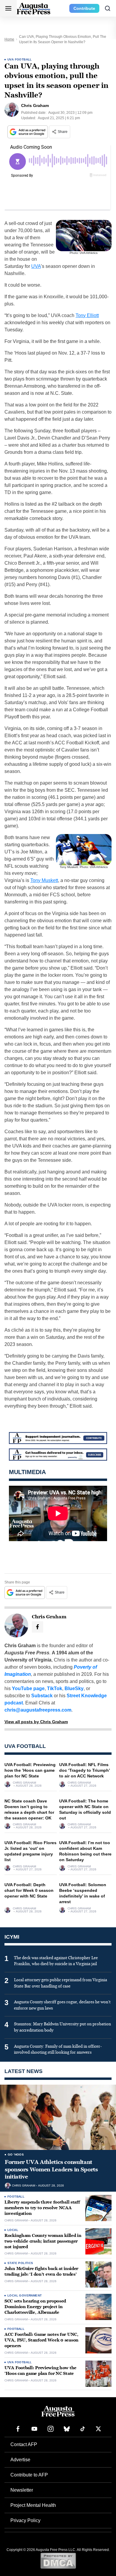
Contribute (84, 8)
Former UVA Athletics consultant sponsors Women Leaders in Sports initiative (51, 2169)
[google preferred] (28, 132)
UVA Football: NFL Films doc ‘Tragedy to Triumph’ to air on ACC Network (84, 1770)
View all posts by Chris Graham (36, 1722)
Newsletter (22, 2490)
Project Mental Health (33, 2505)
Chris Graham (24, 1783)
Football (16, 2197)
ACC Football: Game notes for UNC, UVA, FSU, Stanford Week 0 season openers (41, 2340)
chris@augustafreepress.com (38, 1710)
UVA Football (20, 59)
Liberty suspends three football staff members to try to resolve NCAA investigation (42, 2208)
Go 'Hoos (16, 2155)
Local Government (25, 2295)
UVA (36, 266)
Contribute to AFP (29, 2475)
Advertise (20, 2460)
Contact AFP (24, 2444)
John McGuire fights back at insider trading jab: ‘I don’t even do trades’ (41, 2271)
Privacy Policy (25, 2520)
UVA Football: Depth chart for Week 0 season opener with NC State (29, 1890)
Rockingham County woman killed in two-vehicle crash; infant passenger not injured (43, 2241)
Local (13, 2230)
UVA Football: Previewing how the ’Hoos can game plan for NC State (30, 1770)
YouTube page (28, 1688)
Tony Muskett (44, 880)
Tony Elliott (87, 315)
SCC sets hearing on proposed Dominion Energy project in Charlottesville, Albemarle (35, 2307)
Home (9, 39)
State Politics (20, 2263)
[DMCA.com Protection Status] (58, 2561)
